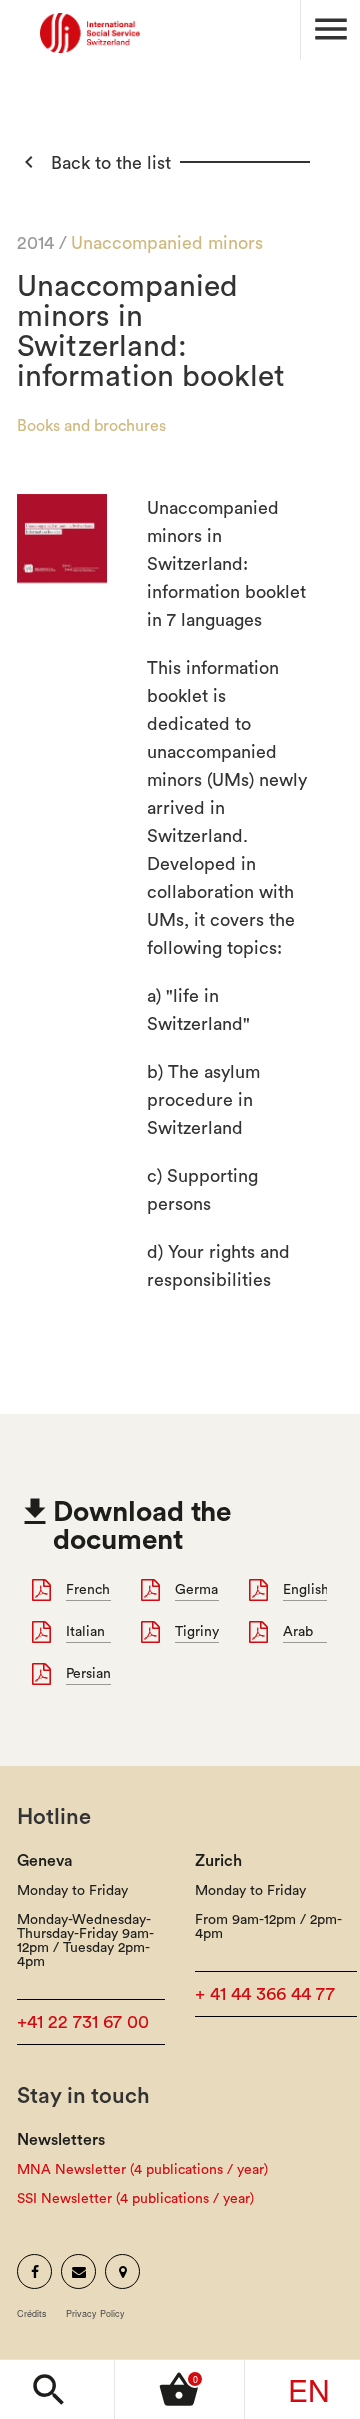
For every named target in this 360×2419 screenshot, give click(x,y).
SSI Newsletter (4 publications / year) (135, 2199)
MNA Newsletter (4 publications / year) (142, 2170)
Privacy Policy (95, 2313)
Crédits (32, 2313)
